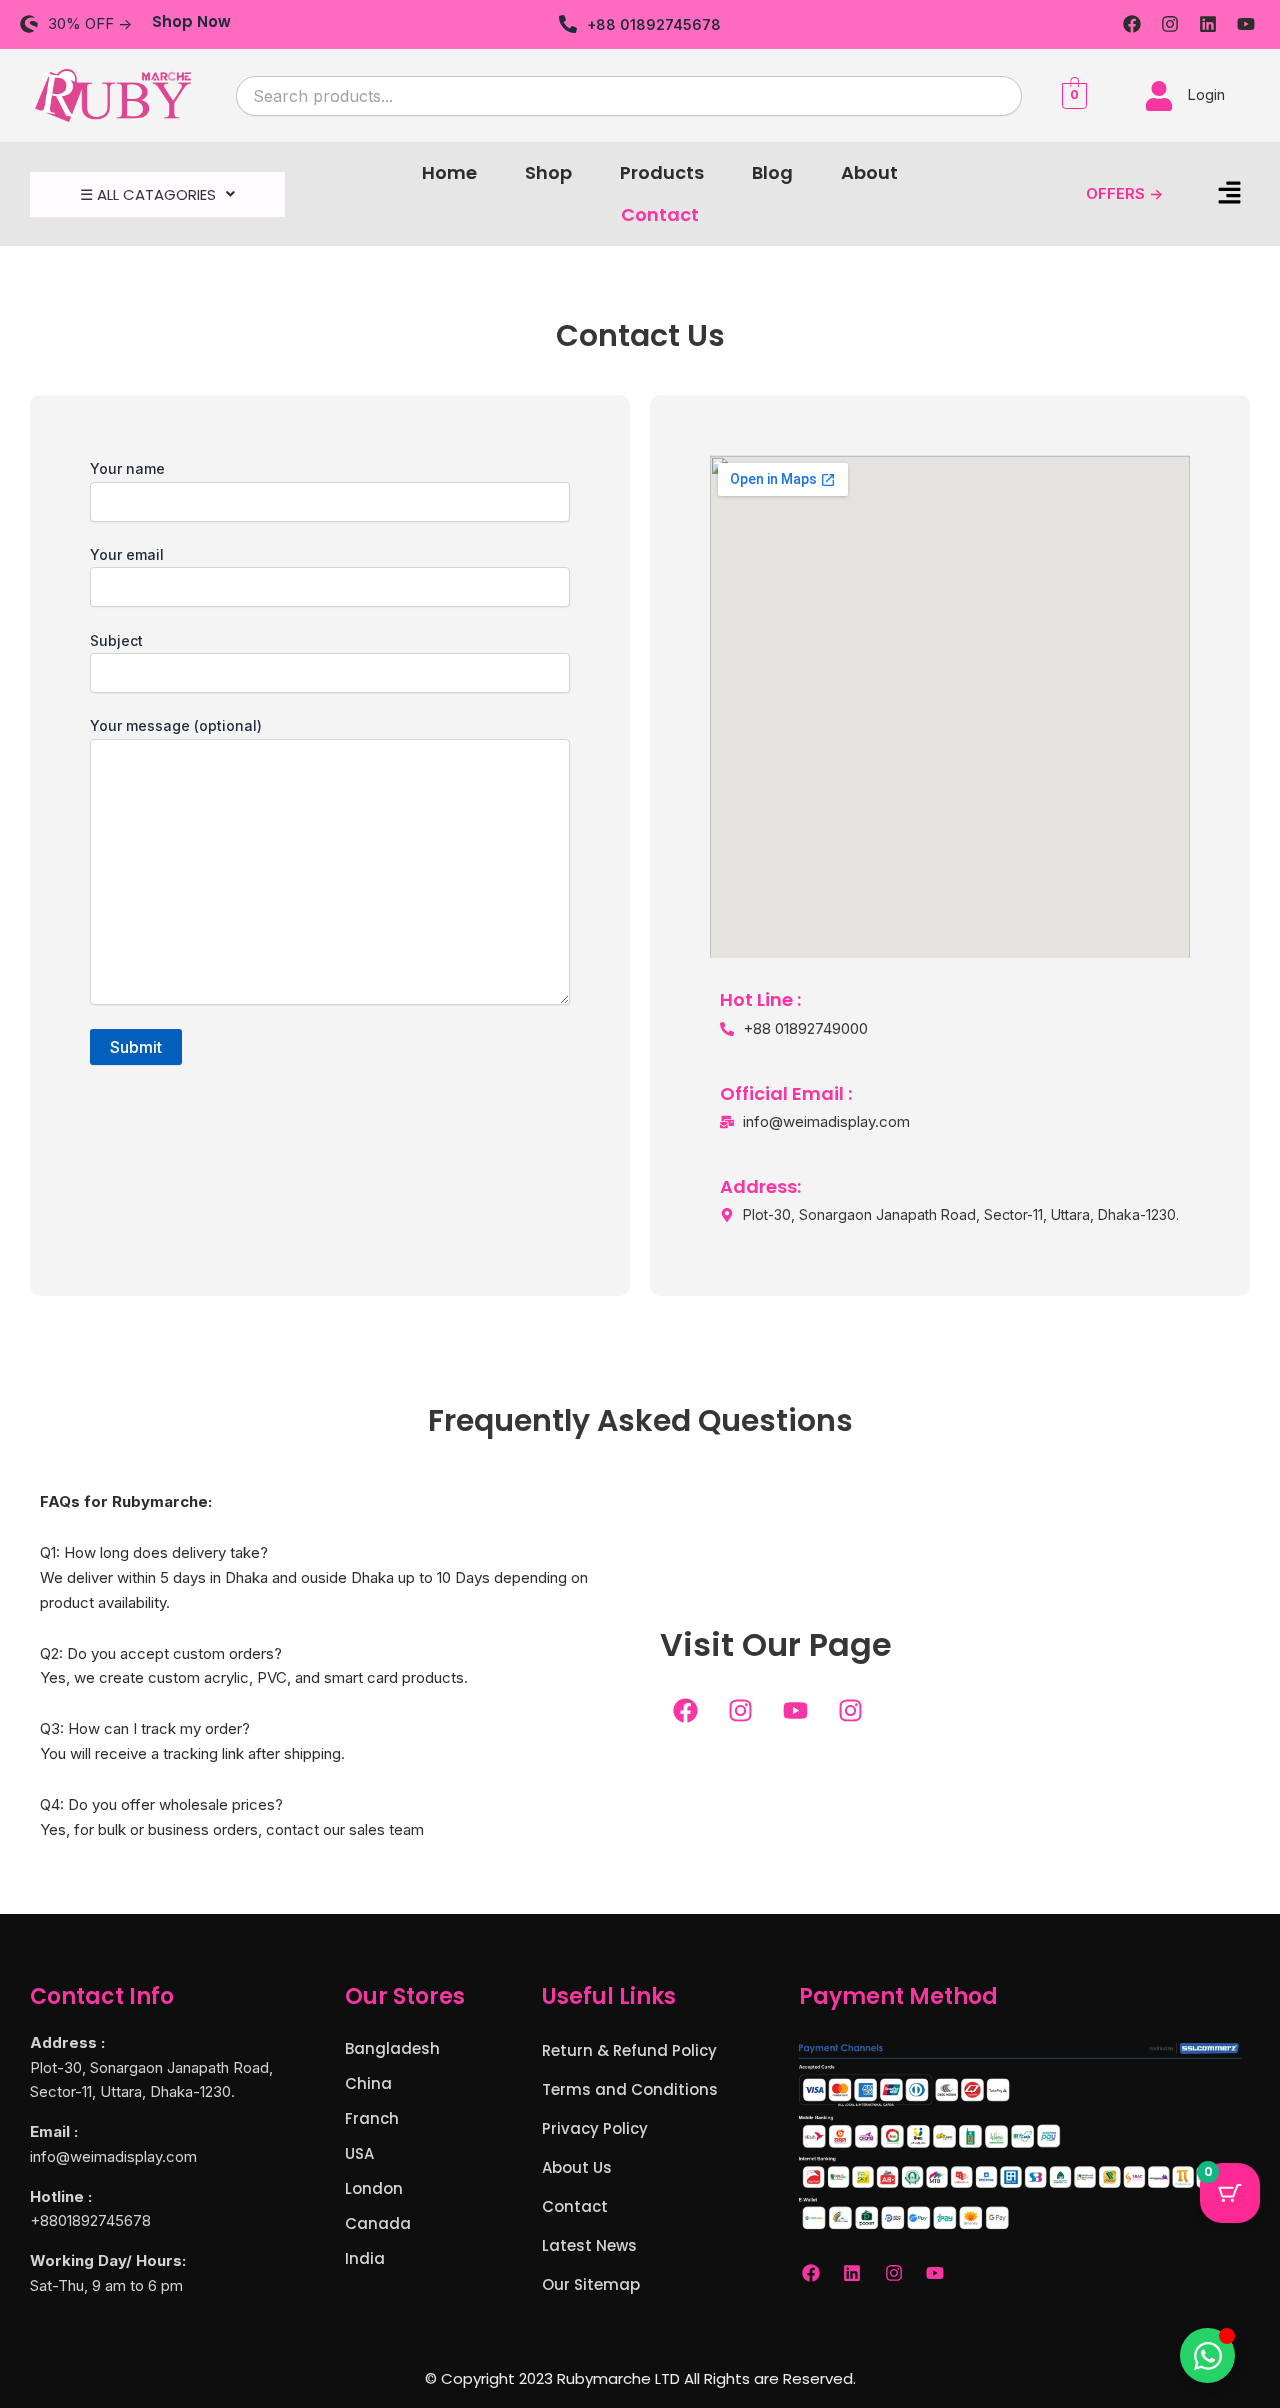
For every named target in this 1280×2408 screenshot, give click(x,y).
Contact (660, 214)
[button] (157, 194)
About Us (577, 2167)
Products (662, 172)
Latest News (589, 2245)
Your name (127, 468)
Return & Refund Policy (629, 2050)
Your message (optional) (176, 725)
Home (449, 172)
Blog (772, 172)
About (869, 172)
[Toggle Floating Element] (1207, 2355)
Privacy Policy (595, 2128)
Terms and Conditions (630, 2089)
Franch (372, 2118)
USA (359, 2153)
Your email (127, 554)
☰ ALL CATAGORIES (148, 194)
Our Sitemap (591, 2284)
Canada (378, 2223)
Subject (116, 640)
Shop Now (191, 21)
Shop (548, 172)
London (374, 2188)
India (365, 2258)
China (368, 2083)
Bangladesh (392, 2048)
